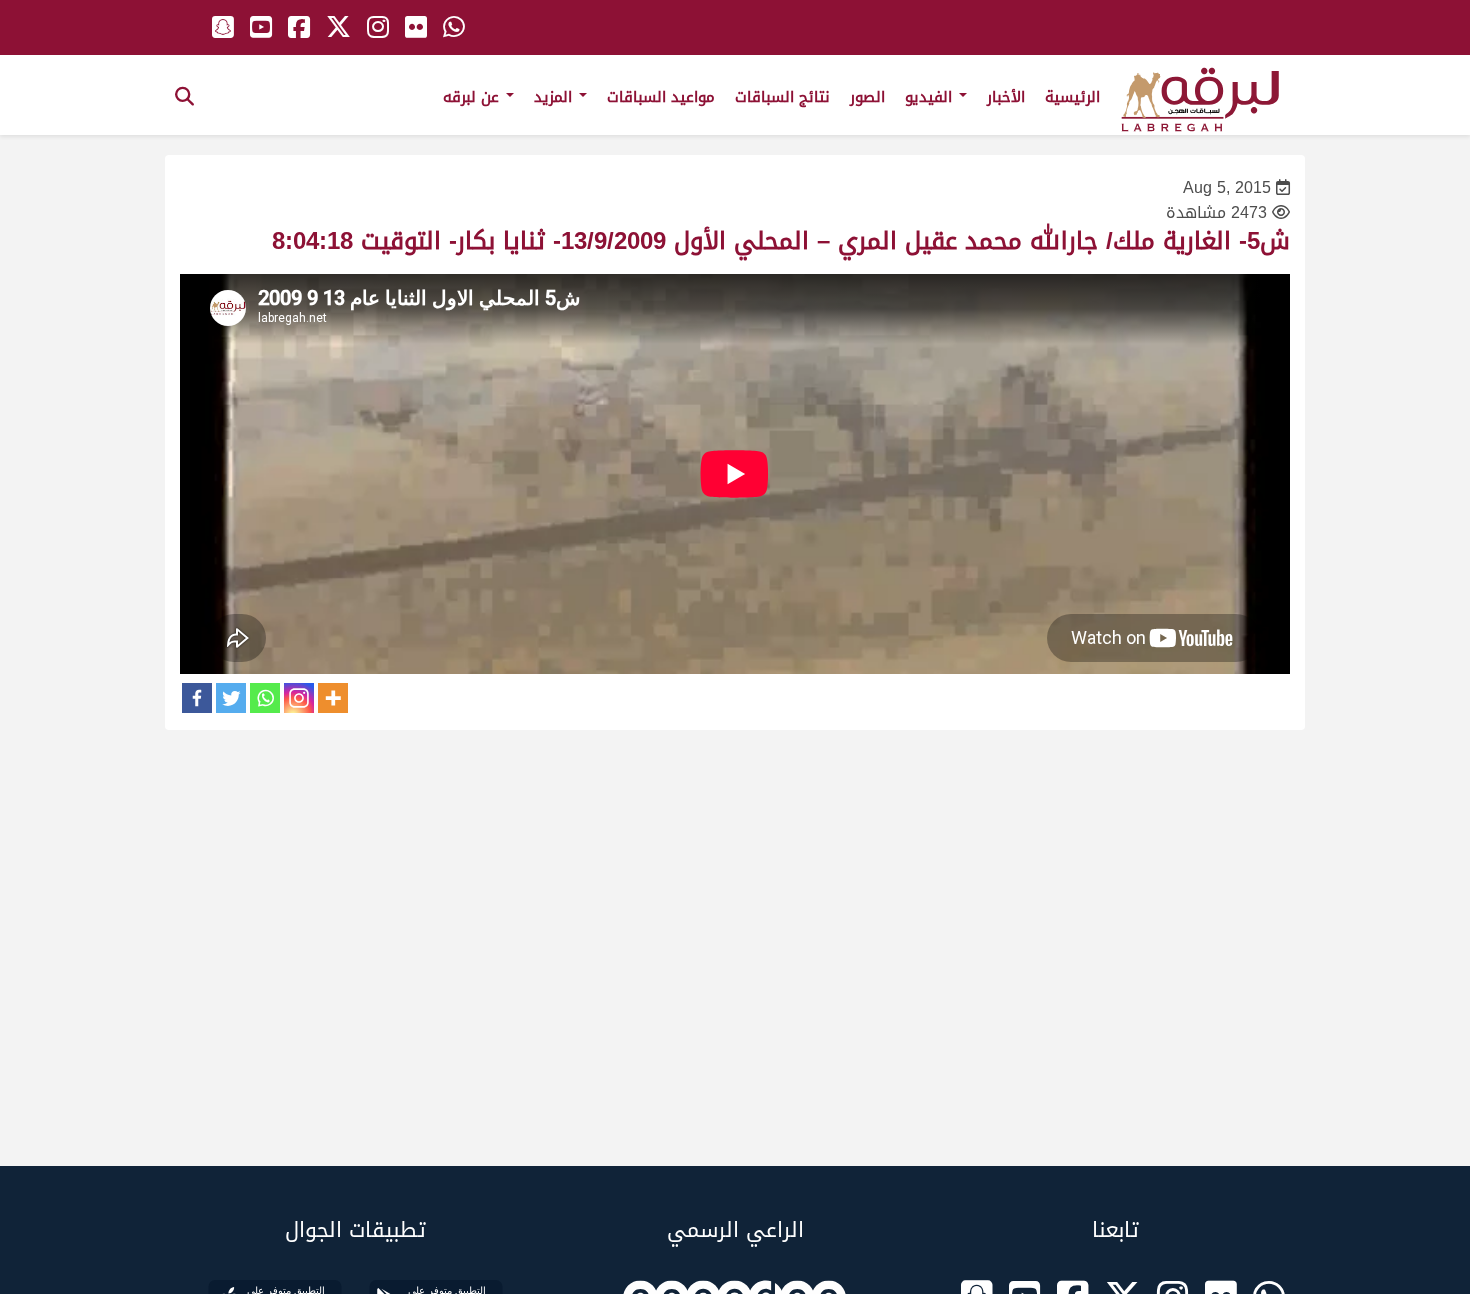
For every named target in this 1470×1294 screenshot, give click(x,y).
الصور (867, 97)
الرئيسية (1072, 97)
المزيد (555, 97)
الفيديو (931, 97)
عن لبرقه (473, 97)
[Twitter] (231, 698)
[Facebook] (197, 698)
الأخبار (1006, 97)
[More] (333, 698)
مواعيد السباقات (661, 97)
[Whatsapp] (265, 698)
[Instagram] (299, 698)
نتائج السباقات (782, 97)
